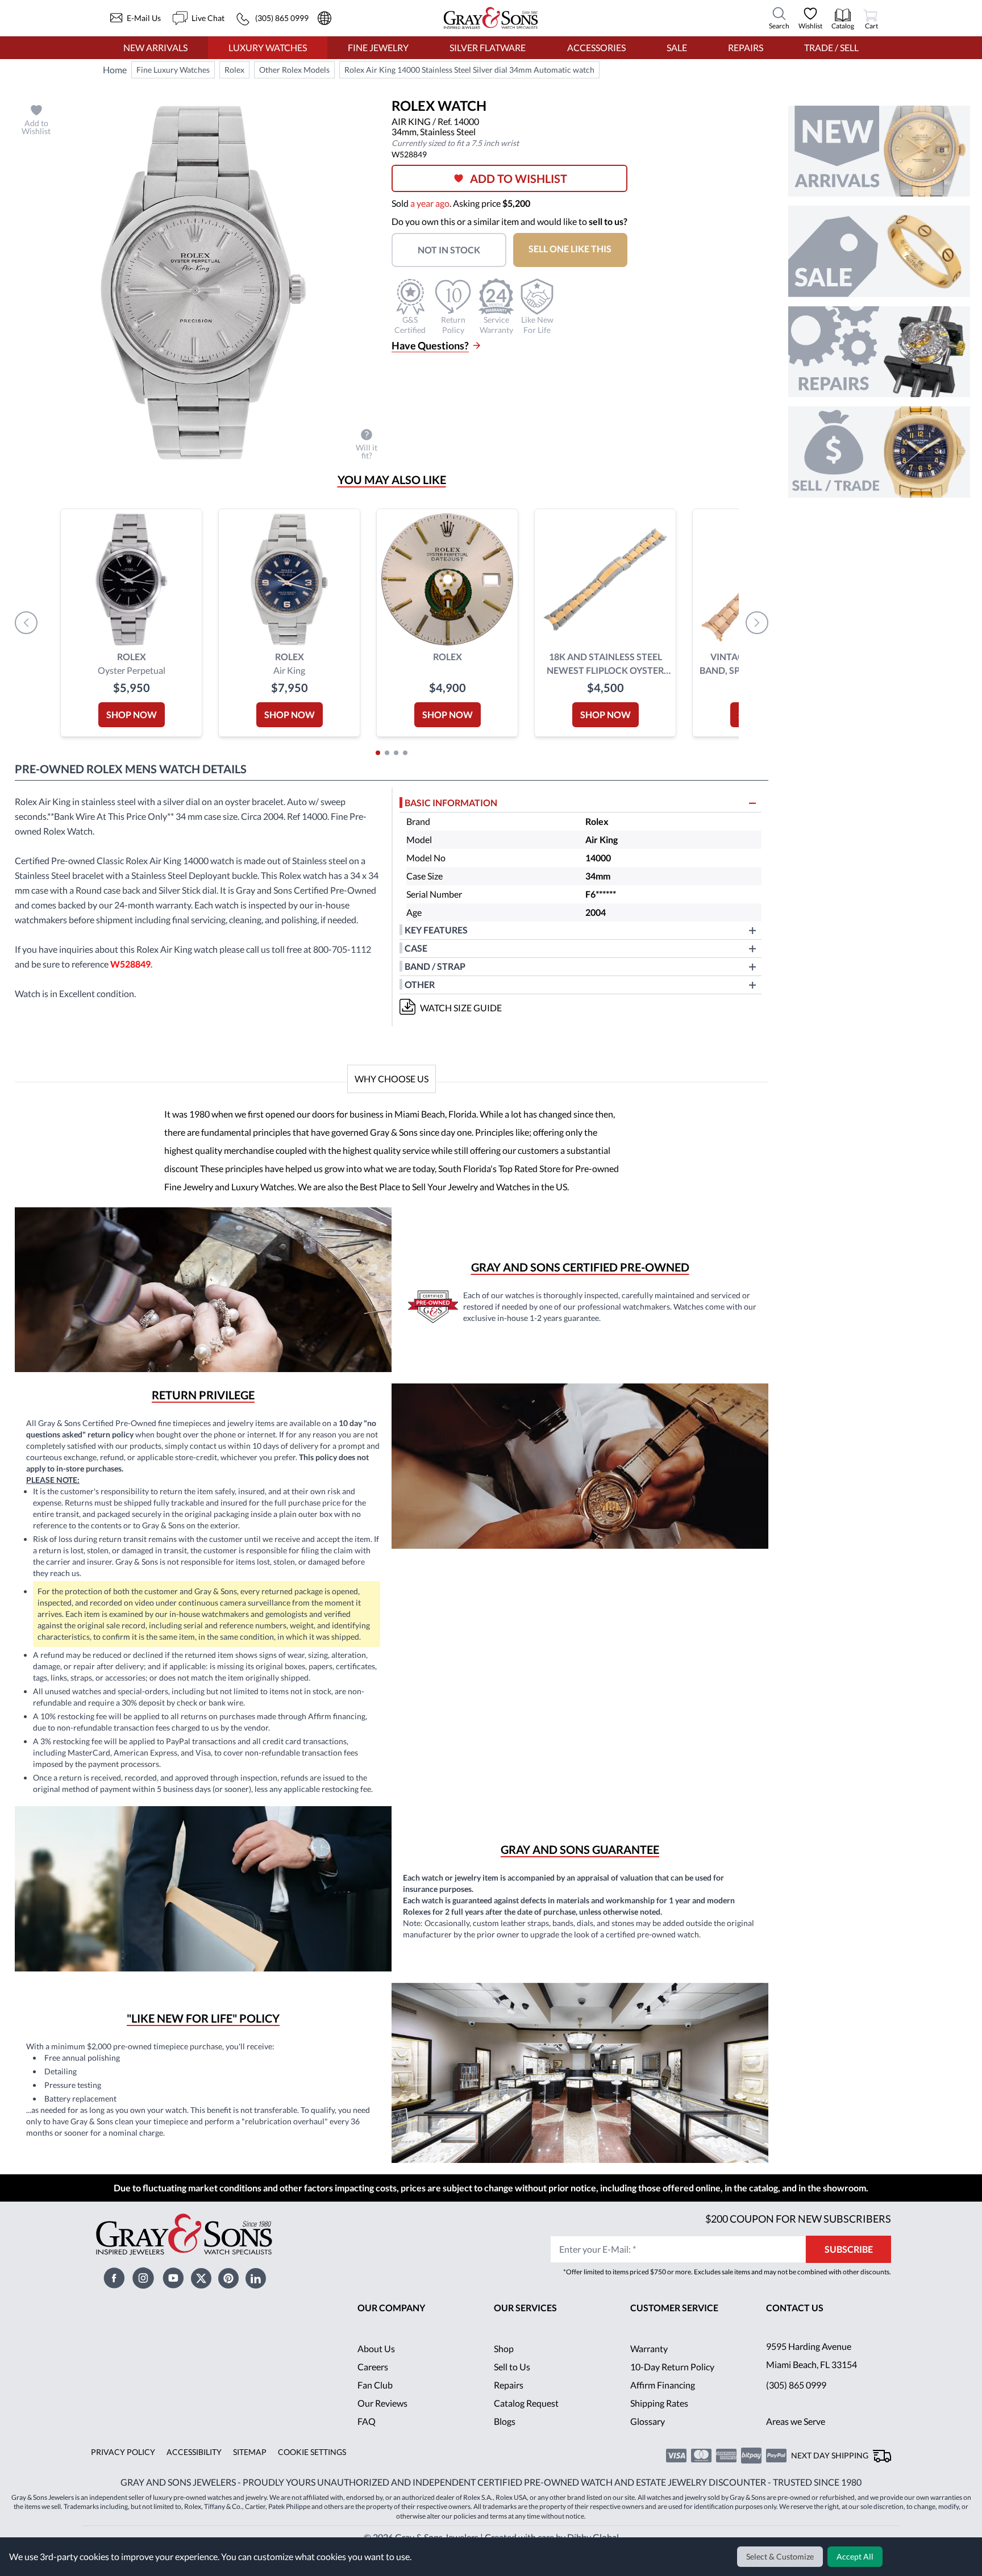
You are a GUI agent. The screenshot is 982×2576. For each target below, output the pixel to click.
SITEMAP (246, 2470)
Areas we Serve (797, 2439)
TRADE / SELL (831, 47)
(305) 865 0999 (796, 2403)
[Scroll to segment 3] (396, 753)
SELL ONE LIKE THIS (577, 249)
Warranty (649, 2367)
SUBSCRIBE (849, 2267)
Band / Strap (436, 966)
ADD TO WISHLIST (523, 178)
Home (115, 70)
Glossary (648, 2439)
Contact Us (795, 2326)
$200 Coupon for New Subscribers (797, 2237)
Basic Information (452, 803)
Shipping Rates (660, 2421)
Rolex (235, 70)
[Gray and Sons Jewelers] (491, 18)
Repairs (744, 47)
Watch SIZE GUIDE (461, 1008)
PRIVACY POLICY (121, 2470)
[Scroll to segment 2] (387, 753)
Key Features (436, 930)
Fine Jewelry (378, 47)
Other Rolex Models (294, 70)
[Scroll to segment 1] (378, 753)
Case (416, 948)
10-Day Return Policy (673, 2385)
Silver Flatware (488, 47)
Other (420, 984)
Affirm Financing (663, 2403)
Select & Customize (782, 2557)
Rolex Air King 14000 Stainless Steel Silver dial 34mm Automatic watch (468, 70)
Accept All (856, 2557)
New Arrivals (155, 47)
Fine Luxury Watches (173, 70)
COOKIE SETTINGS (308, 2470)
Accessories (596, 47)
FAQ (367, 2439)
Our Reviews (383, 2421)
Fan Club (375, 2403)
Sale (677, 47)
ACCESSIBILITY (190, 2470)
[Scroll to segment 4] (405, 753)
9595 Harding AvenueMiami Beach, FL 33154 (813, 2373)
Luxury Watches (268, 47)
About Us (376, 2367)
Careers (373, 2385)
